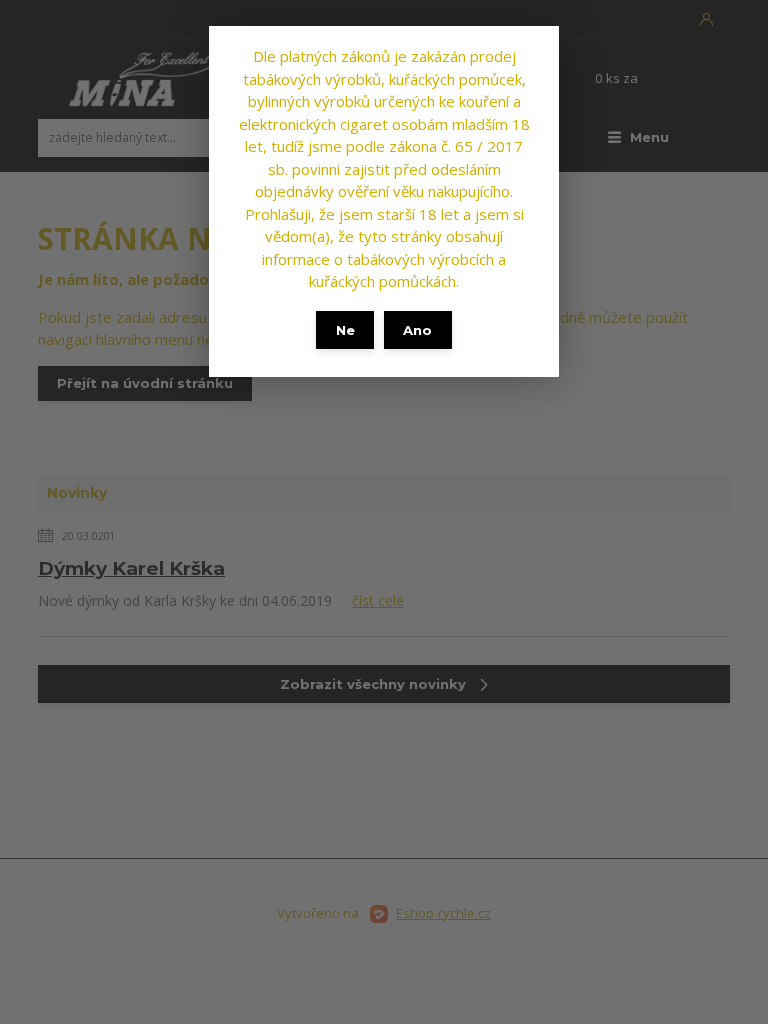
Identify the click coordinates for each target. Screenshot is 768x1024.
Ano (417, 330)
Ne (345, 330)
